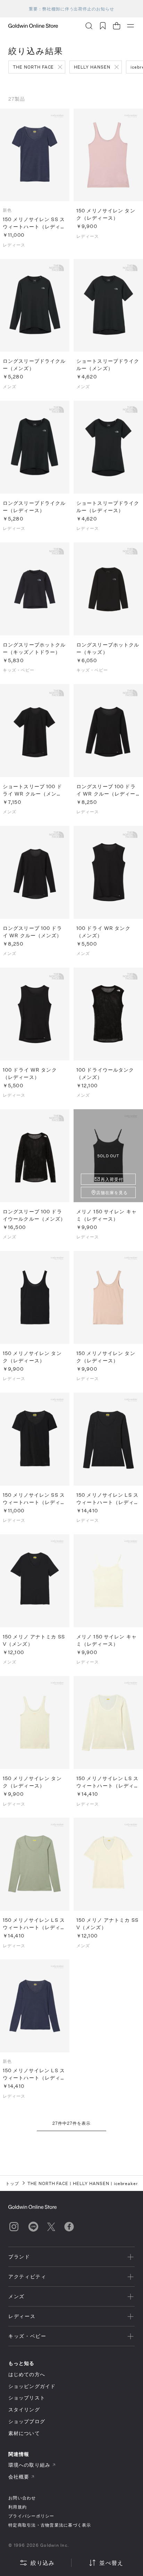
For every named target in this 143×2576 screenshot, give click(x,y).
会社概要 (19, 2477)
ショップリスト (27, 2398)
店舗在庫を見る (112, 1192)
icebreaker (126, 2183)
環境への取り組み (29, 2465)
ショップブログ (27, 2421)
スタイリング (24, 2409)
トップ (12, 2183)
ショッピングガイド (32, 2386)
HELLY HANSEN (92, 67)
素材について (24, 2433)
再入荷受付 (112, 1179)
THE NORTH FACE (33, 67)
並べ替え (111, 2563)
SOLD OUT (108, 1156)
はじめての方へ (27, 2374)
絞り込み (43, 2563)
